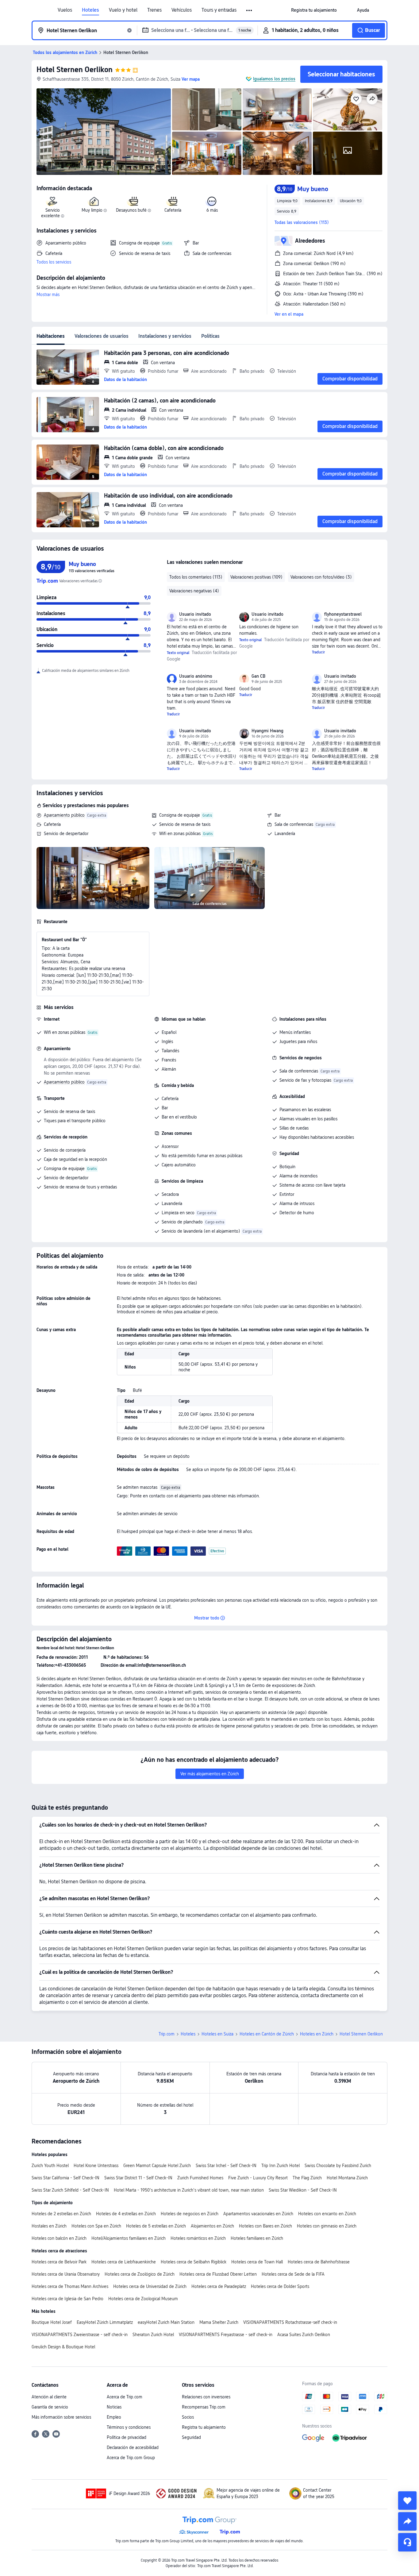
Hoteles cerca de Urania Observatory (66, 2274)
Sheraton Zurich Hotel (153, 2335)
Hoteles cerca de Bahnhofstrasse (319, 2262)
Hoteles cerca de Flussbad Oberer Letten (218, 2274)
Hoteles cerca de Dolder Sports (280, 2286)
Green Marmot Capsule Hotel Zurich (157, 2166)
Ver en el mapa (289, 314)
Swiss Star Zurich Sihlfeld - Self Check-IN (70, 2190)
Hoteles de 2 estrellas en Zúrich (61, 2214)
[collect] (407, 2501)
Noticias (114, 2407)
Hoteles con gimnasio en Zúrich (327, 2226)
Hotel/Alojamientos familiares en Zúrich (129, 2238)
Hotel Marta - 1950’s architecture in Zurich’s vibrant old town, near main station (189, 2190)
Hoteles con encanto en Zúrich (327, 2214)
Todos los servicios (54, 262)
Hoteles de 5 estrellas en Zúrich (156, 2226)
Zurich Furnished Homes (200, 2178)
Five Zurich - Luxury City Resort (258, 2178)
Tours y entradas (219, 10)
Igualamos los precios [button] (274, 79)
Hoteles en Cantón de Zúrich (267, 2034)
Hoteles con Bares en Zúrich (265, 2226)
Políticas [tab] (210, 336)
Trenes (154, 10)
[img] (104, 132)
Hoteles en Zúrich (317, 2034)
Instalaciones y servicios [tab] (165, 336)
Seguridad (191, 2437)
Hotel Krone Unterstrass (96, 2166)
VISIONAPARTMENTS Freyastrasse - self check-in (226, 2335)
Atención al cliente (49, 2397)
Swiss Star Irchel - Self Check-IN (226, 2166)
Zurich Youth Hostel (50, 2166)
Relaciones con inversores (206, 2397)
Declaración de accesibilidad (133, 2447)
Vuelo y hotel (123, 10)
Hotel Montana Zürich (347, 2178)
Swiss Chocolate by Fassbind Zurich (338, 2166)
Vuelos (65, 10)
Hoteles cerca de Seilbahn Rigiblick (194, 2262)
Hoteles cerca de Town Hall (257, 2262)
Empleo (114, 2417)
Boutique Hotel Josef (52, 2322)
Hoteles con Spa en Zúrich (96, 2226)
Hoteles (90, 10)
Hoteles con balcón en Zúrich (59, 2238)
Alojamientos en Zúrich (212, 2226)
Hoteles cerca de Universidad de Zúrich (150, 2286)
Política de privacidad (127, 2437)
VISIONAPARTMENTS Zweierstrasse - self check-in (80, 2335)
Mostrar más (48, 295)
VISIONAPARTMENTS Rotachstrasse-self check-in (290, 2322)
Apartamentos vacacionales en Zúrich (258, 2214)
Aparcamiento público (64, 815)
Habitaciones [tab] (51, 336)
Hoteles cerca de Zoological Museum (143, 2299)
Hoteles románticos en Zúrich (198, 2238)
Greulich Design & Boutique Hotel (63, 2347)
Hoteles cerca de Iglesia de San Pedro (67, 2299)
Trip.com (167, 2034)
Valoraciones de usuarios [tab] (102, 336)
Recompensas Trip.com (204, 2407)
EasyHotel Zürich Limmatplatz (105, 2322)
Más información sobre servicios (61, 2417)
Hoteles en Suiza (217, 2034)
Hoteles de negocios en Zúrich (190, 2214)
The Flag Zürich (307, 2178)
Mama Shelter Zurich (219, 2322)
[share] (407, 2521)
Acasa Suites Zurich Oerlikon (304, 2335)
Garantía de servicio (50, 2407)
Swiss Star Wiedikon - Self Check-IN (303, 2190)
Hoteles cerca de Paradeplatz (219, 2286)
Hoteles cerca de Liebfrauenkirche (124, 2262)
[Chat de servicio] (407, 2542)
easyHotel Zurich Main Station (166, 2322)
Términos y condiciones (129, 2427)
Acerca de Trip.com (125, 2397)
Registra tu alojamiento (204, 2427)
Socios (188, 2417)
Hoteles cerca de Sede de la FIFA (293, 2274)
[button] (250, 10)
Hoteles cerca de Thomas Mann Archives (70, 2286)
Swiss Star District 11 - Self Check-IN (138, 2178)
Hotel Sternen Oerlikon (75, 69)
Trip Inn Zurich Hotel (281, 2166)
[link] (314, 10)
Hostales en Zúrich (49, 2226)
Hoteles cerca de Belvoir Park (59, 2262)
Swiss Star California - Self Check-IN (65, 2178)
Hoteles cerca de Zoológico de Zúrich (140, 2274)
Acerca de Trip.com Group (131, 2458)
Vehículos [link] (182, 10)
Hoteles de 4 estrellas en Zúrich (126, 2214)
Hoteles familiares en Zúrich (257, 2238)
